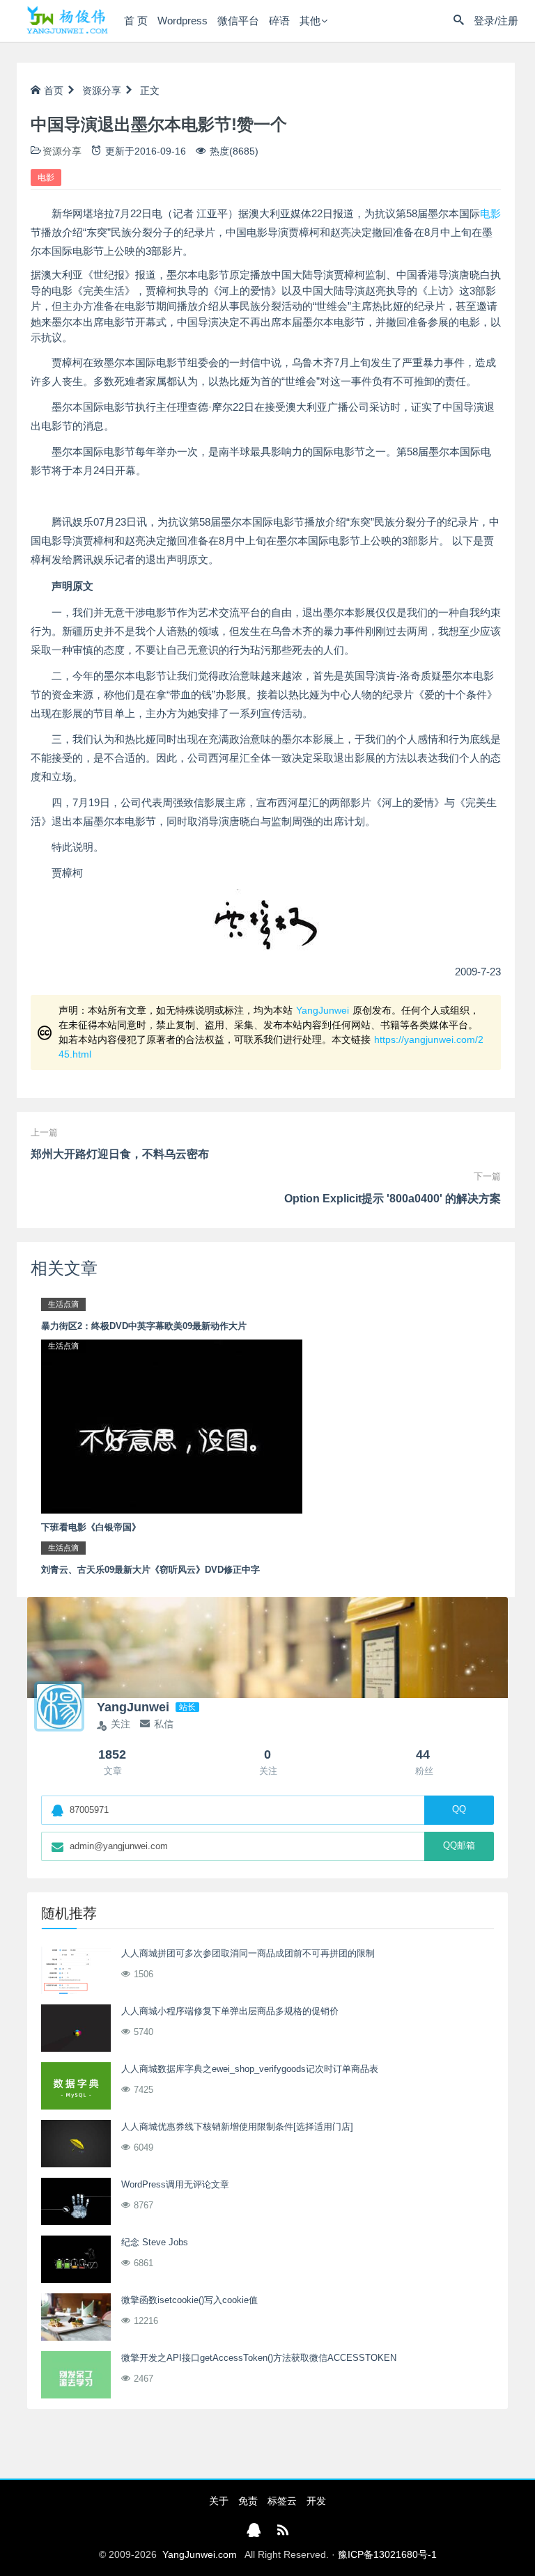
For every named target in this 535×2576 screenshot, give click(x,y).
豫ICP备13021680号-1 (387, 2554)
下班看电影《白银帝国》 (91, 1527)
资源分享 (102, 91)
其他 (310, 21)
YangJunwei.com (200, 2554)
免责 (248, 2501)
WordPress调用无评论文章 (175, 2184)
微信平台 (238, 21)
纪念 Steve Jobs (155, 2242)
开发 (316, 2501)
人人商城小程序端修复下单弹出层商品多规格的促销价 (230, 2011)
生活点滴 (63, 1304)
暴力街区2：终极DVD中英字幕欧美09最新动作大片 (144, 1326)
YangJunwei (323, 1010)
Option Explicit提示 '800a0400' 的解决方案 (393, 1199)
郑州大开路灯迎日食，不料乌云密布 (120, 1154)
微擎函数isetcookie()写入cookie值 (189, 2300)
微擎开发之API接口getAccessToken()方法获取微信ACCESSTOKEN (259, 2358)
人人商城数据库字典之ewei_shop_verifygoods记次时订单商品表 (250, 2069)
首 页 (136, 21)
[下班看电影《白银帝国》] (172, 1426)
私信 (164, 1724)
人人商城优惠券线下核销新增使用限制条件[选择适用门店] (237, 2127)
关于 (219, 2501)
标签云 (282, 2501)
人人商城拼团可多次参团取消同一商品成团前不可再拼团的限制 (248, 1953)
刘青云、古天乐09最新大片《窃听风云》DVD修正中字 (150, 1570)
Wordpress (183, 21)
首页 (54, 91)
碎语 (279, 21)
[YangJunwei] (67, 21)
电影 (46, 178)
